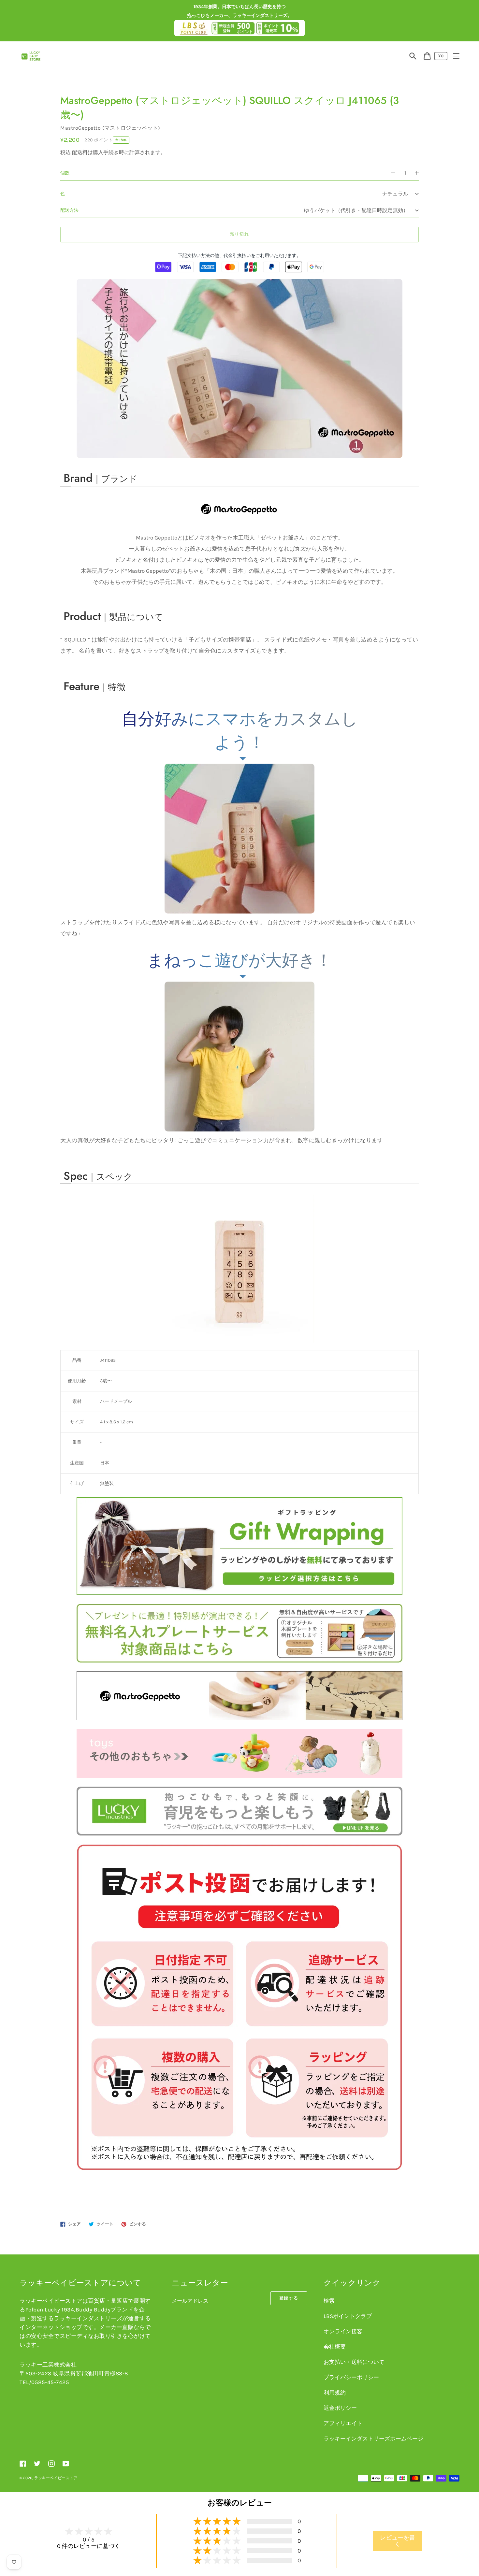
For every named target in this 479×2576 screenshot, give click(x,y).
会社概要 (335, 2347)
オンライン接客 (343, 2331)
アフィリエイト (343, 2423)
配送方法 (69, 210)
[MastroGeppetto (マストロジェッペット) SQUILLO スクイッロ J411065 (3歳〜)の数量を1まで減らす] (390, 173)
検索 (329, 2301)
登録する (289, 2298)
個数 (65, 173)
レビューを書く (398, 2541)
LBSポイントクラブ (348, 2316)
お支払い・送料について (354, 2362)
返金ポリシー (340, 2408)
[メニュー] (456, 56)
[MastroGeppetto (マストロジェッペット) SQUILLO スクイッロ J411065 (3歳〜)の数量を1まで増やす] (420, 173)
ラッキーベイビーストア (56, 2478)
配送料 (80, 152)
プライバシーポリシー (351, 2377)
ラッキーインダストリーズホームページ (373, 2439)
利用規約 (335, 2393)
